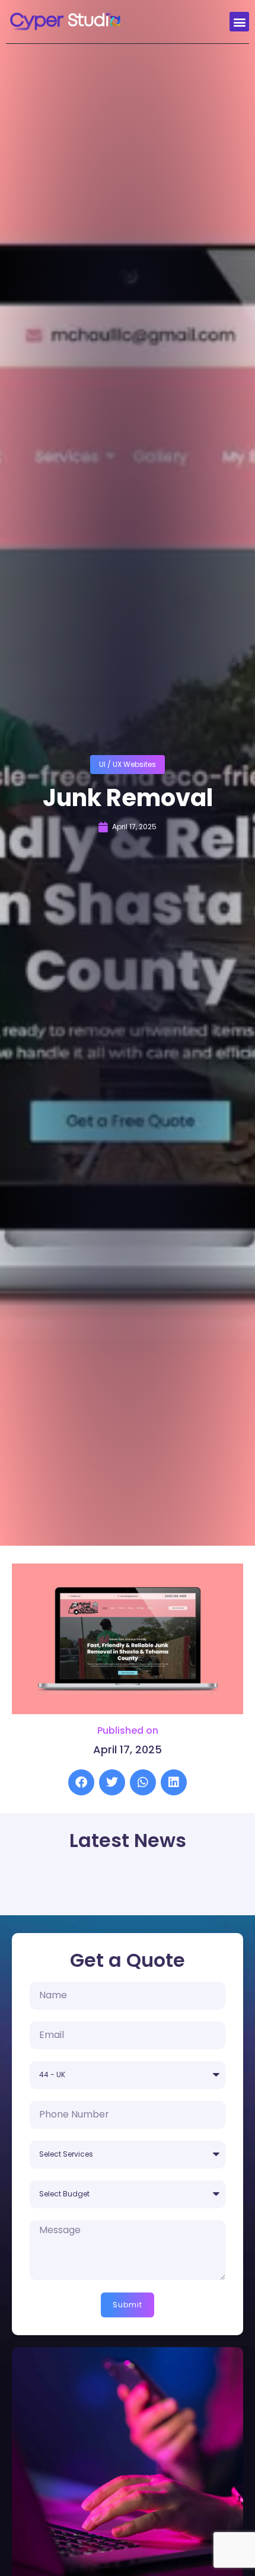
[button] (239, 22)
